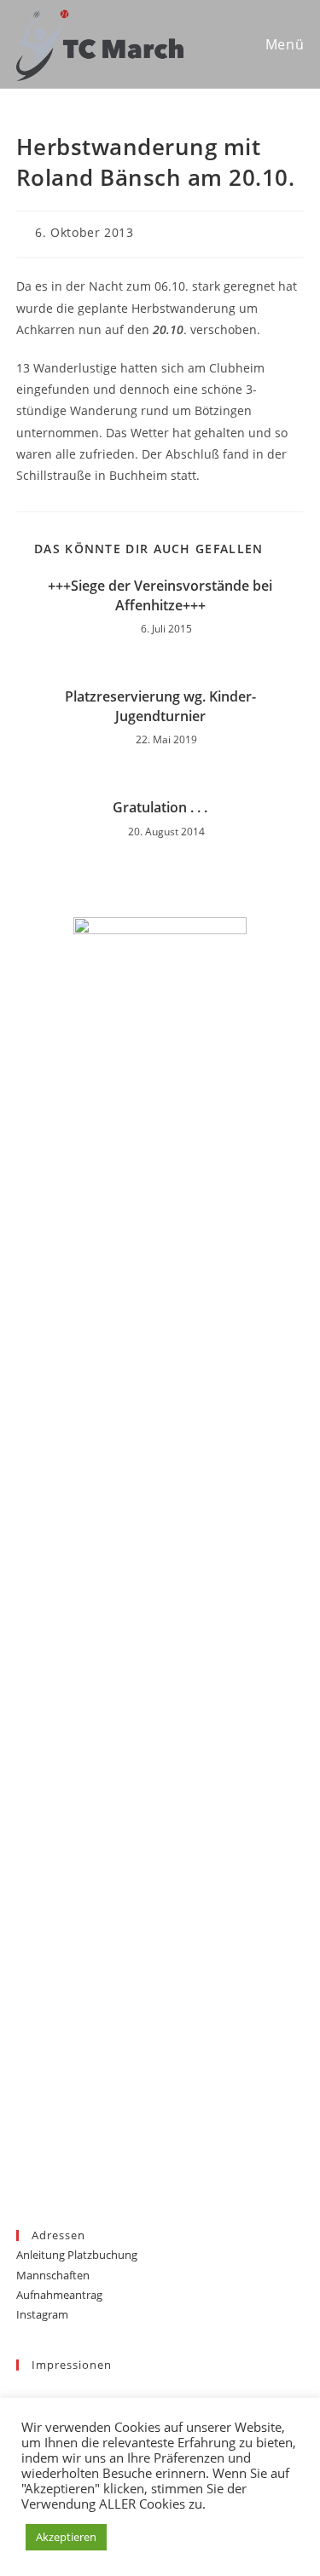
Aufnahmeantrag (59, 2295)
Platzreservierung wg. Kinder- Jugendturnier (160, 706)
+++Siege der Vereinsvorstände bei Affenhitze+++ (160, 595)
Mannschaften (53, 2275)
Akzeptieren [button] (66, 2537)
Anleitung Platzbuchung (77, 2255)
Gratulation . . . (160, 807)
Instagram (42, 2314)
